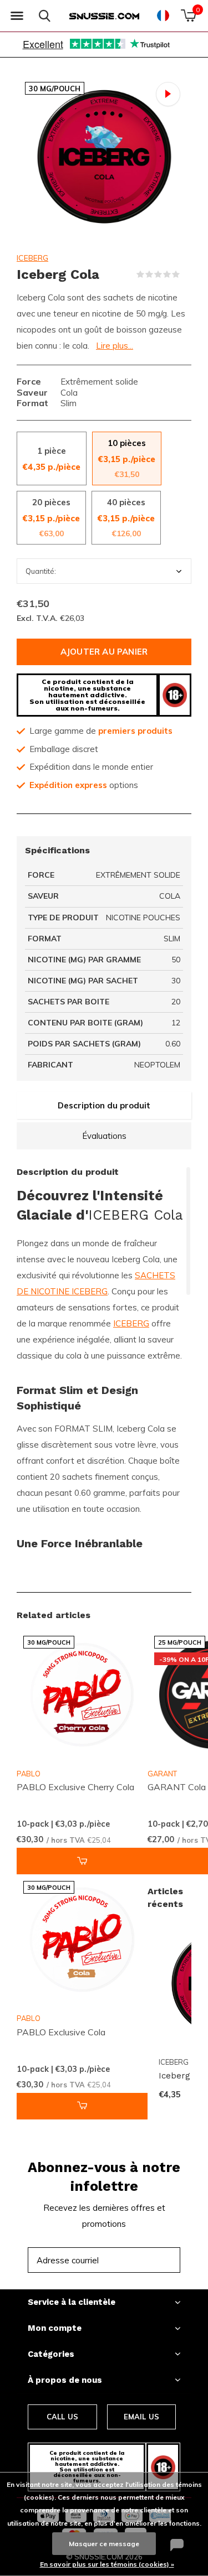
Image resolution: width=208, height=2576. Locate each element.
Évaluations (104, 1136)
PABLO (29, 1774)
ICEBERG (32, 258)
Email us (141, 2417)
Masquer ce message (104, 2544)
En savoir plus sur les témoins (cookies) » (107, 2564)
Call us (62, 2417)
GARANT (162, 1774)
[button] (17, 16)
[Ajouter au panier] (82, 1861)
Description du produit (104, 1105)
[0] (188, 15)
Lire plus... (115, 346)
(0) (187, 274)
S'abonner (147, 2260)
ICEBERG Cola (136, 1215)
